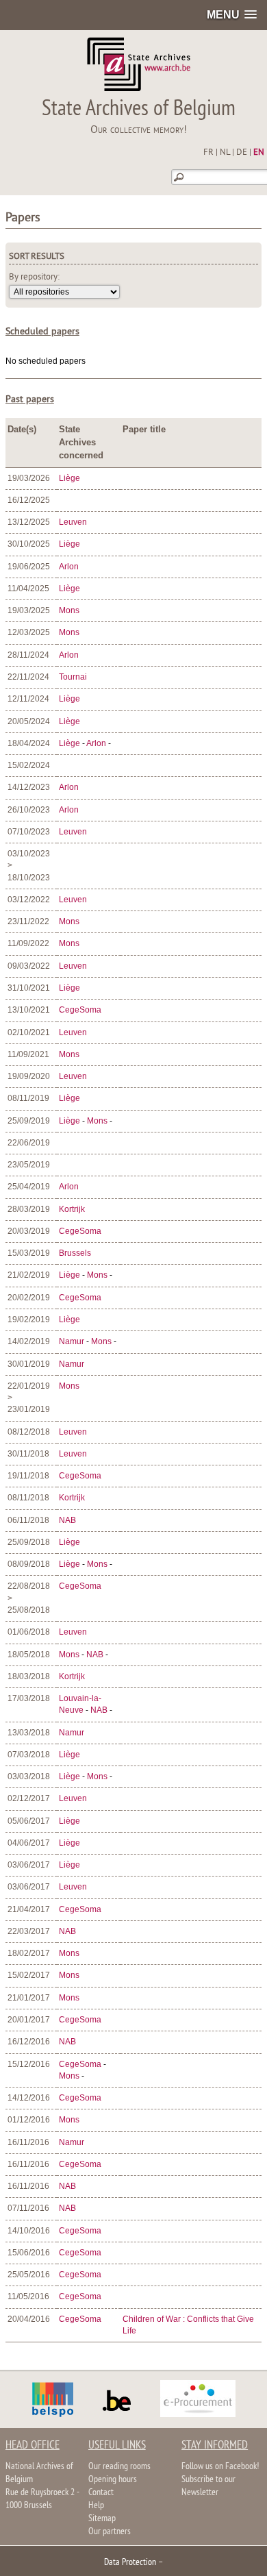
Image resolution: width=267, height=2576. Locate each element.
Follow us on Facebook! (220, 2467)
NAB (67, 1520)
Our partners (110, 2532)
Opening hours (113, 2480)
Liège (69, 478)
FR (208, 153)
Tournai (73, 677)
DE (242, 153)
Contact (101, 2493)
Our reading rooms (119, 2467)
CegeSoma (80, 1010)
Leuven (73, 522)
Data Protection (130, 2563)
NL (225, 153)
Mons (69, 610)
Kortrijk (72, 1209)
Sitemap (102, 2519)
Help (96, 2506)
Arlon (69, 567)
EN (259, 153)
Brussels (75, 1253)
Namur (72, 1341)
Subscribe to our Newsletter (208, 2486)
